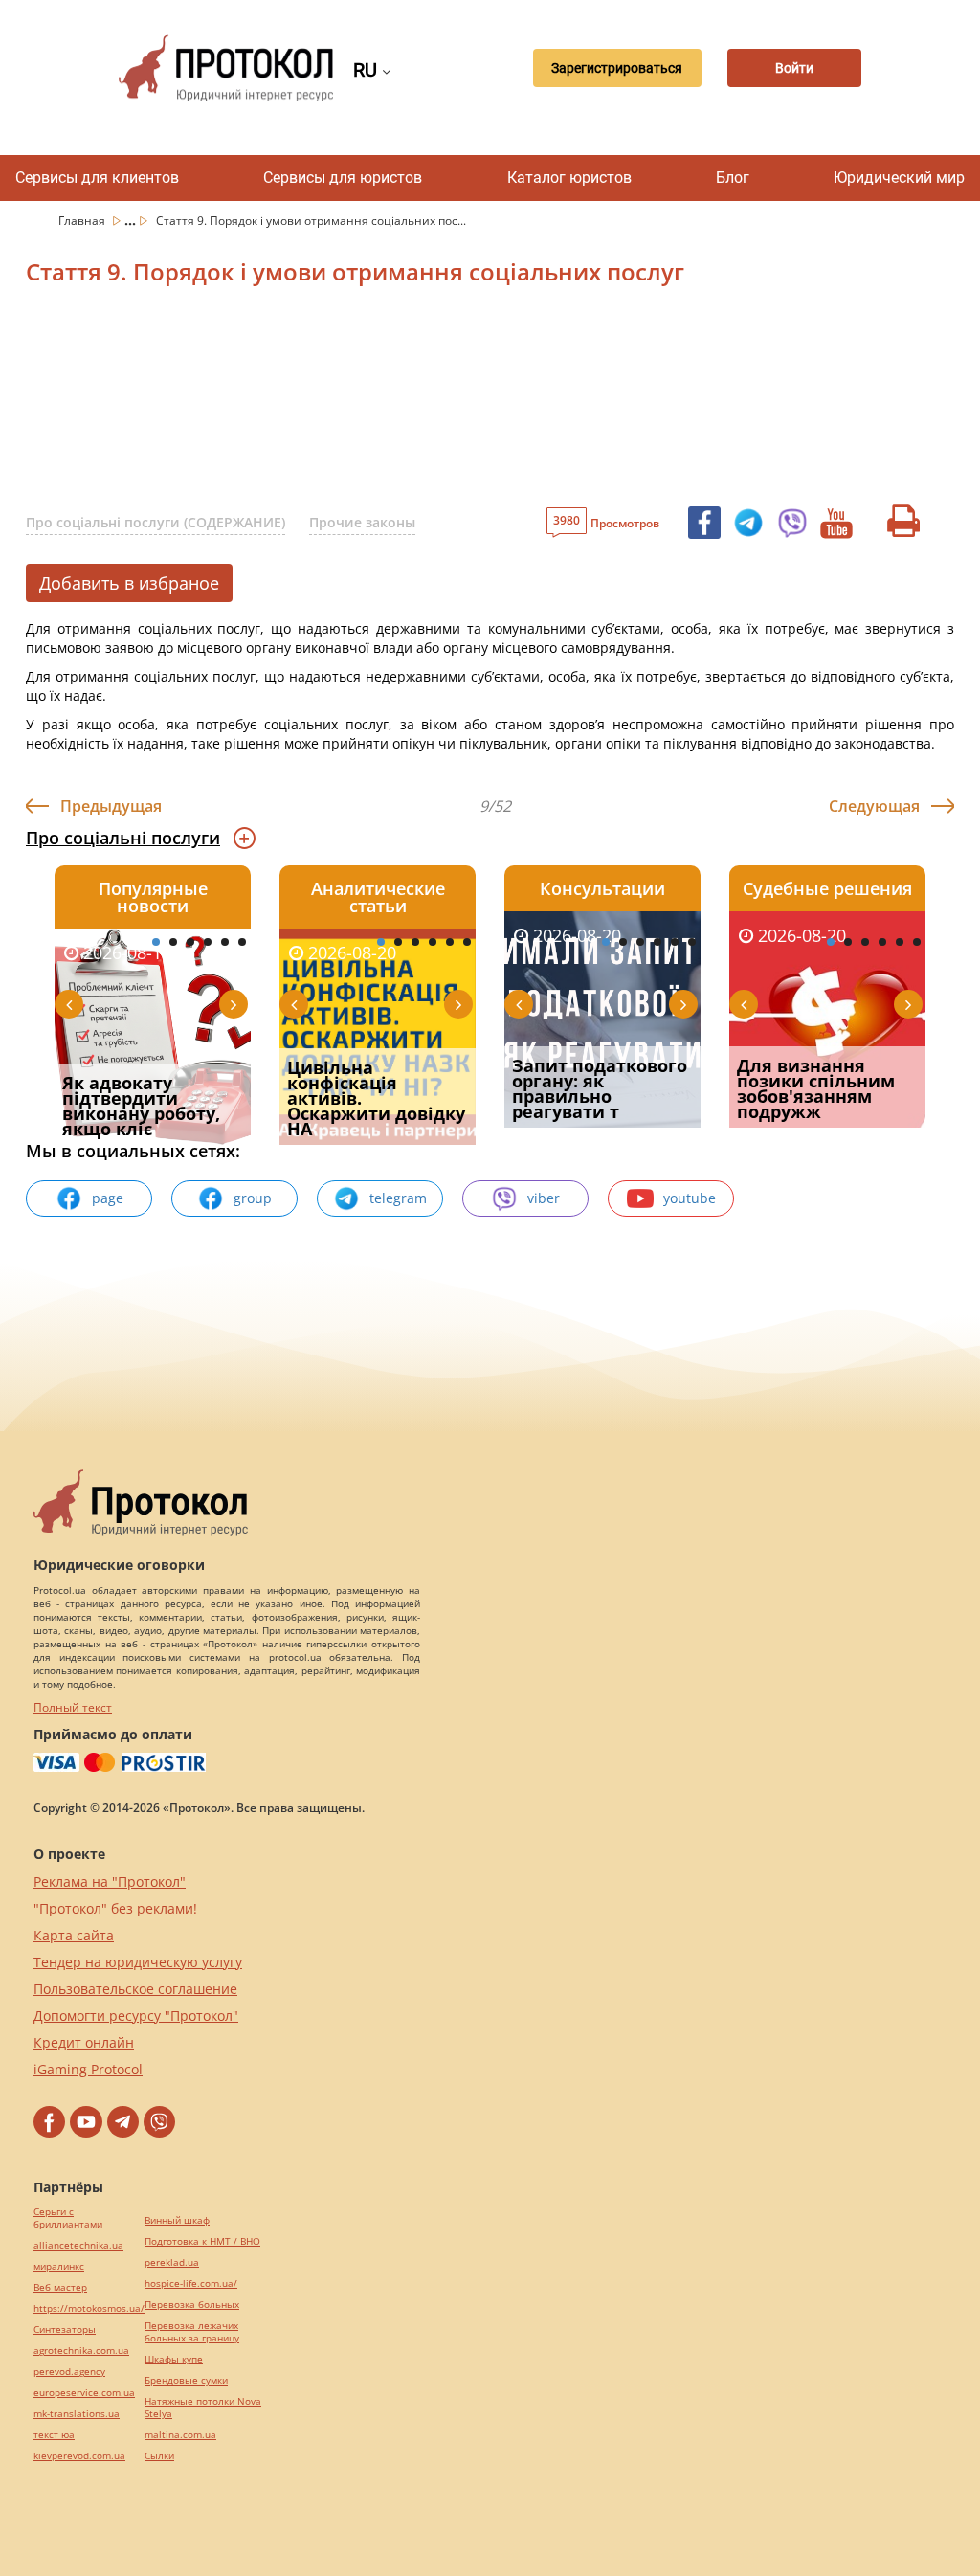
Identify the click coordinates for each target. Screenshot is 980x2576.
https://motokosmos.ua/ (89, 2308)
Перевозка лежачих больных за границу (192, 2332)
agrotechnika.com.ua (81, 2351)
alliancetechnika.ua (78, 2245)
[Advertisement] (485, 401)
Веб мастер (60, 2287)
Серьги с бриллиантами (68, 2218)
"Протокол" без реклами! (115, 1908)
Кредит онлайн (84, 2042)
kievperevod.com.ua (79, 2456)
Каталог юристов (569, 178)
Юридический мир (899, 178)
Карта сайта (74, 1935)
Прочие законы (362, 522)
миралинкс (59, 2266)
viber (544, 1198)
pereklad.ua (172, 2262)
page (108, 1198)
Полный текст (73, 1707)
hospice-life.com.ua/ (191, 2284)
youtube (690, 1198)
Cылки (159, 2456)
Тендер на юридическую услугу (138, 1962)
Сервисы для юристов (343, 178)
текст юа (54, 2435)
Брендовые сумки (186, 2380)
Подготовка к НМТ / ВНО (202, 2241)
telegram (398, 1198)
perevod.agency (69, 2372)
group (253, 1198)
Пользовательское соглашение (135, 1989)
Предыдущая (111, 806)
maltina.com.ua (180, 2435)
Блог (733, 178)
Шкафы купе (174, 2359)
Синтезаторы (65, 2330)
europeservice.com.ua (84, 2393)
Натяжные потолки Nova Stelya (203, 2408)
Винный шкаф (177, 2220)
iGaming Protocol (88, 2069)
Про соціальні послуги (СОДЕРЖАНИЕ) (156, 522)
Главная (83, 221)
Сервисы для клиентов (97, 178)
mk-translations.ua (77, 2414)
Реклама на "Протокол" (110, 1882)
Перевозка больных (192, 2305)
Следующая (874, 806)
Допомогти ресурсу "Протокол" (136, 2016)
